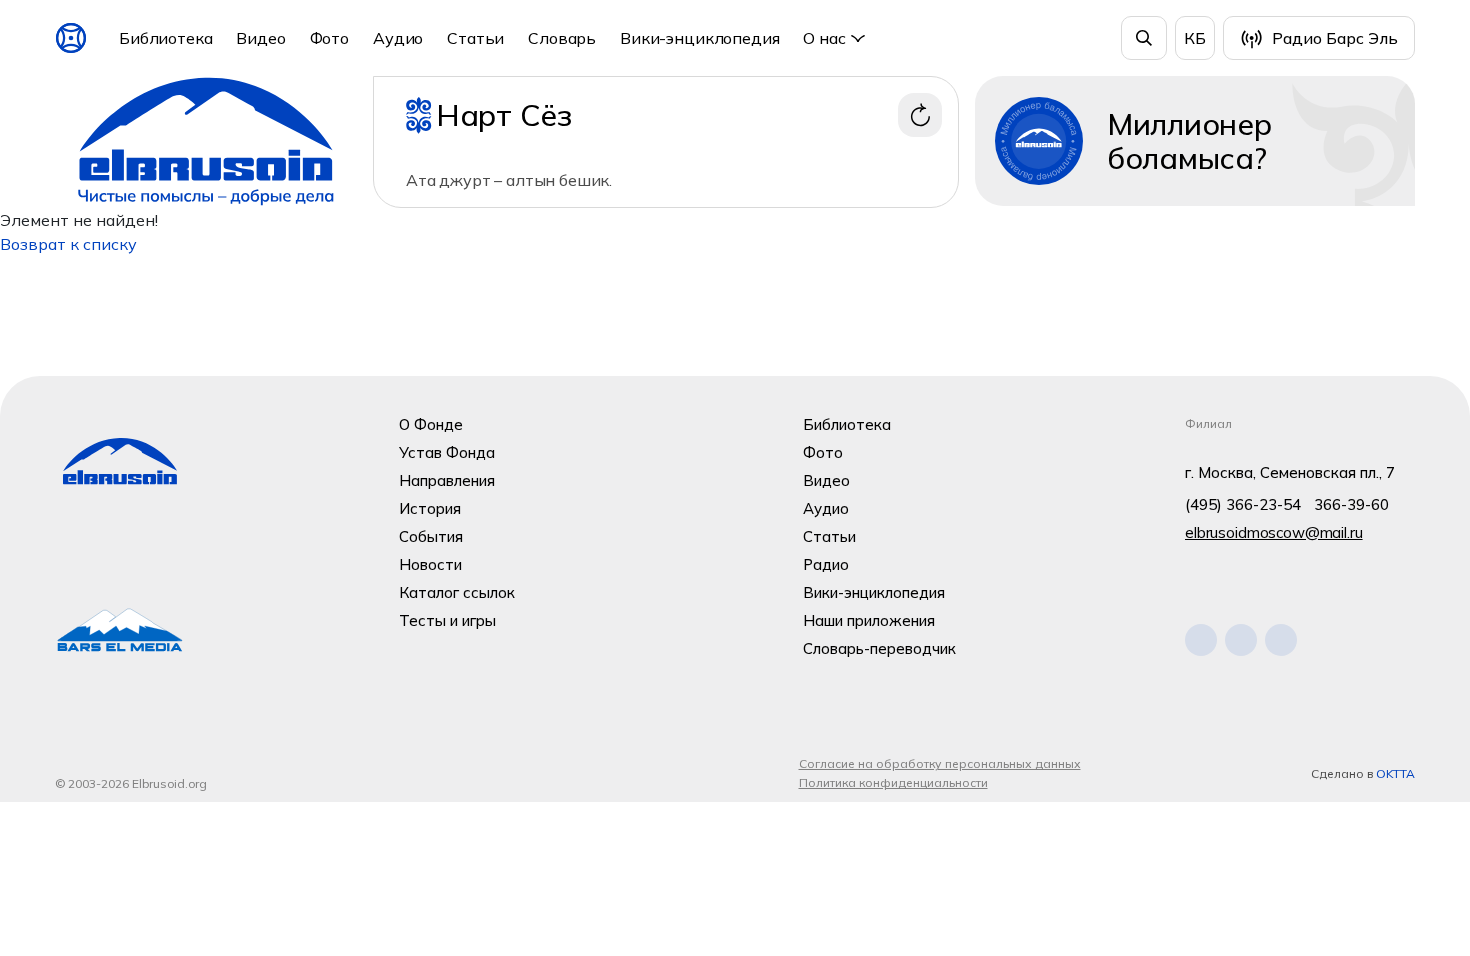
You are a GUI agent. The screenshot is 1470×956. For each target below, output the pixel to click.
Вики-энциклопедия (699, 38)
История (430, 508)
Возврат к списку (68, 244)
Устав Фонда (447, 452)
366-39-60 (1351, 504)
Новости (430, 564)
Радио (826, 564)
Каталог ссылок (457, 592)
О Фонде (431, 424)
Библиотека (165, 38)
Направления (447, 480)
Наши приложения (869, 620)
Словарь (562, 38)
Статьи (475, 38)
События (431, 536)
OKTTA (1395, 773)
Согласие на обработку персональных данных (940, 763)
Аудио (398, 38)
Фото (329, 38)
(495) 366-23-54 (1243, 504)
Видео (260, 38)
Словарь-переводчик (879, 648)
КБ (1195, 38)
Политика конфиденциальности (893, 782)
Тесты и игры (447, 620)
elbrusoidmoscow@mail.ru (1274, 532)
